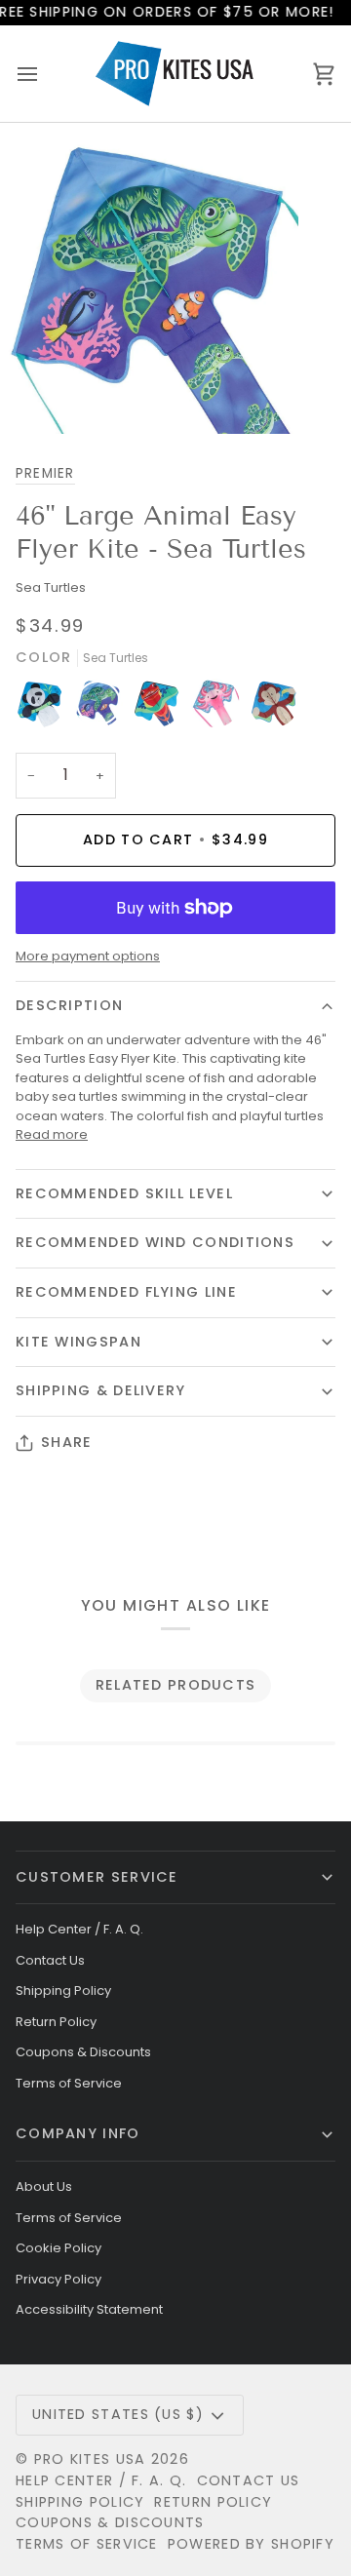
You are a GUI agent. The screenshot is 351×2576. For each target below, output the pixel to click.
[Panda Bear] (45, 708)
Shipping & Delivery (101, 1390)
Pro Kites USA (90, 2459)
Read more (52, 1134)
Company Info (78, 2133)
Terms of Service (69, 2083)
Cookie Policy (58, 2248)
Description (69, 1005)
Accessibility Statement (89, 2309)
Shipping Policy (63, 1991)
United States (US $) (118, 2414)
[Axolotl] (220, 708)
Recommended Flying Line (126, 1292)
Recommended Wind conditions (155, 1242)
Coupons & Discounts (83, 2052)
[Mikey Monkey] (274, 708)
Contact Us (50, 1960)
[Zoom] (37, 397)
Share (66, 1442)
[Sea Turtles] (103, 708)
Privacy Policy (58, 2279)
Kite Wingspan (78, 1342)
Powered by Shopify (251, 2544)
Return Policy (56, 2022)
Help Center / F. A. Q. (79, 1929)
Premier (45, 473)
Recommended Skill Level (124, 1193)
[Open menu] (45, 73)
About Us (44, 2186)
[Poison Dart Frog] (162, 708)
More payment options (88, 956)
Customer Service (97, 1877)
